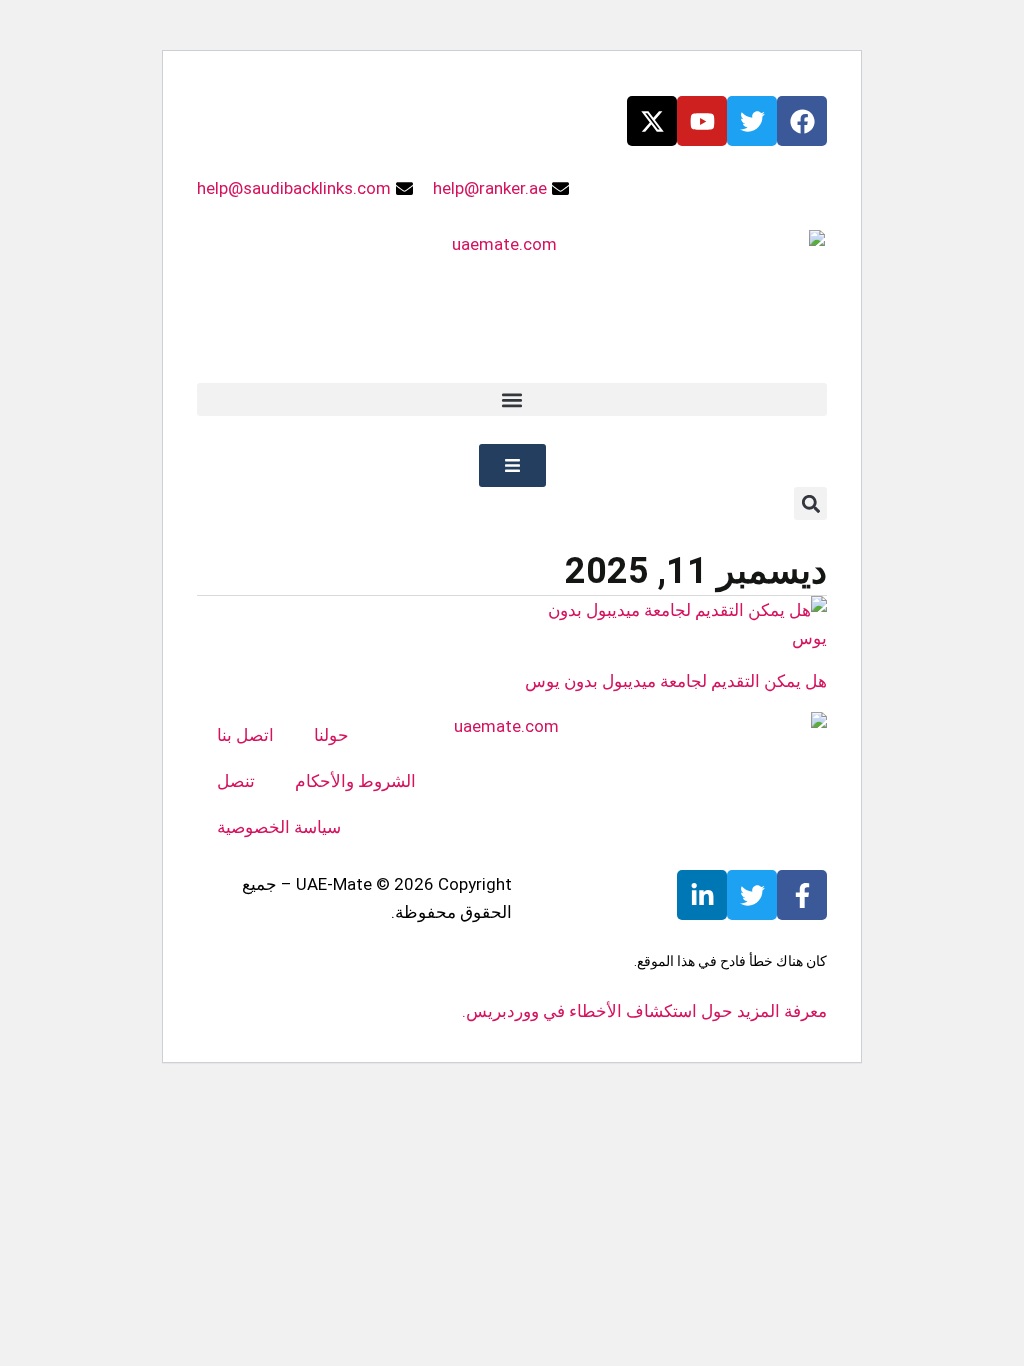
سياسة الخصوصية (279, 827)
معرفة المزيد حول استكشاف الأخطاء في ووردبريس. (644, 1011)
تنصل (236, 781)
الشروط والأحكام (355, 781)
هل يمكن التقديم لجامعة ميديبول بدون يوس (676, 681)
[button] (512, 399)
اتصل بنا (245, 735)
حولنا (331, 735)
